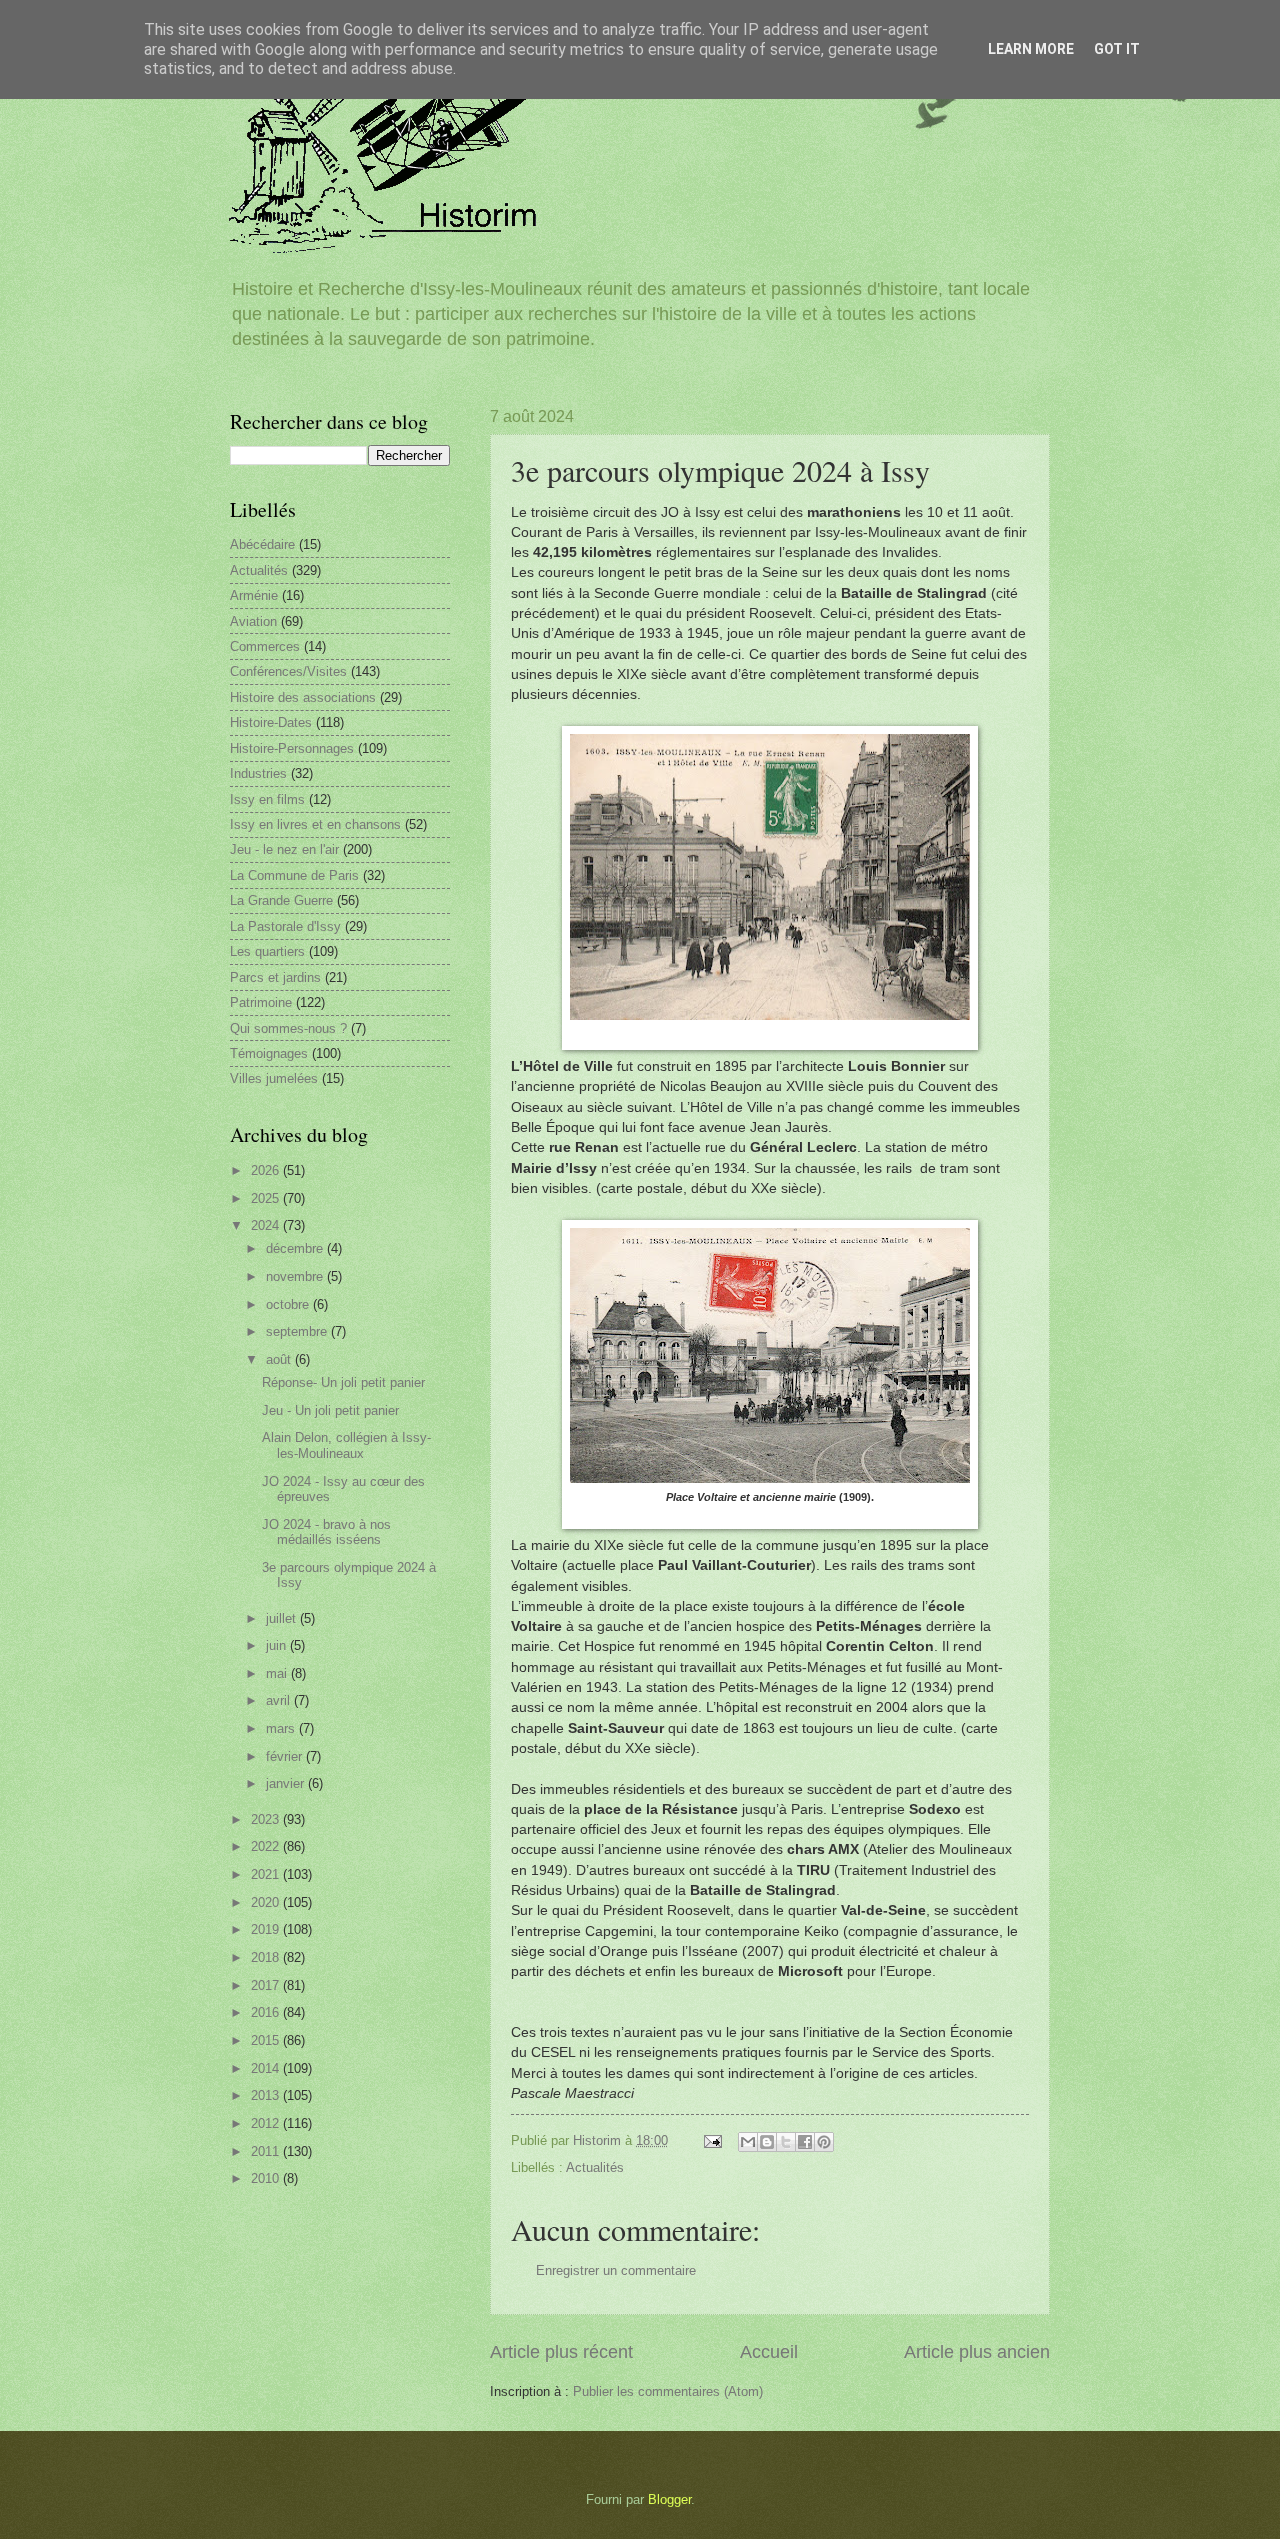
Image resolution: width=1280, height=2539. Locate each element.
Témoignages (269, 1053)
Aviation (253, 621)
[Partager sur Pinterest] (824, 2142)
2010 (267, 2178)
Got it (1117, 49)
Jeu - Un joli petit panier (330, 1410)
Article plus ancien (977, 2352)
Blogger (669, 2499)
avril (280, 1700)
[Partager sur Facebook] (805, 2142)
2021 (267, 1874)
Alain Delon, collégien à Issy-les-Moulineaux (346, 1445)
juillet (283, 1618)
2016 (267, 2012)
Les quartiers (267, 951)
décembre (296, 1248)
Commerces (265, 646)
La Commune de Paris (294, 875)
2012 (267, 2123)
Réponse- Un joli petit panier (343, 1382)
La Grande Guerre (281, 900)
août (280, 1359)
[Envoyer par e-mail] (748, 2142)
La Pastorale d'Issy (285, 926)
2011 (267, 2151)
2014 (267, 2068)
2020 (267, 1902)
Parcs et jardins (275, 977)
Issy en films (267, 799)
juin (278, 1645)
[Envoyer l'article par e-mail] (712, 2140)
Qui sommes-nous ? (288, 1028)
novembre (296, 1276)
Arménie (254, 595)
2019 (267, 1929)
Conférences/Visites (288, 671)
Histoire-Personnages (292, 748)
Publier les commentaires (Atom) (668, 2391)
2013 (267, 2095)
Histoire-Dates (271, 722)
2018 (267, 1957)
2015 (267, 2040)
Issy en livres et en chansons (315, 824)
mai (278, 1673)
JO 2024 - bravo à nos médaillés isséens (326, 1532)
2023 (267, 1819)
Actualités (595, 2167)
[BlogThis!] (767, 2142)
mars (282, 1728)
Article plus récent (561, 2352)
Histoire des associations (303, 697)
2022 (267, 1846)
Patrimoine (261, 1002)
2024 (267, 1225)
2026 (267, 1170)
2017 (267, 1985)
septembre (298, 1331)
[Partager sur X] (786, 2142)
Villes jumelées (274, 1078)
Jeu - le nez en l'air (284, 849)
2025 (267, 1198)
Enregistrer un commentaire (616, 2270)
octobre (289, 1304)
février (286, 1756)
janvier (287, 1783)
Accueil (769, 2352)
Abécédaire (262, 544)
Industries (258, 773)
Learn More (1031, 49)
